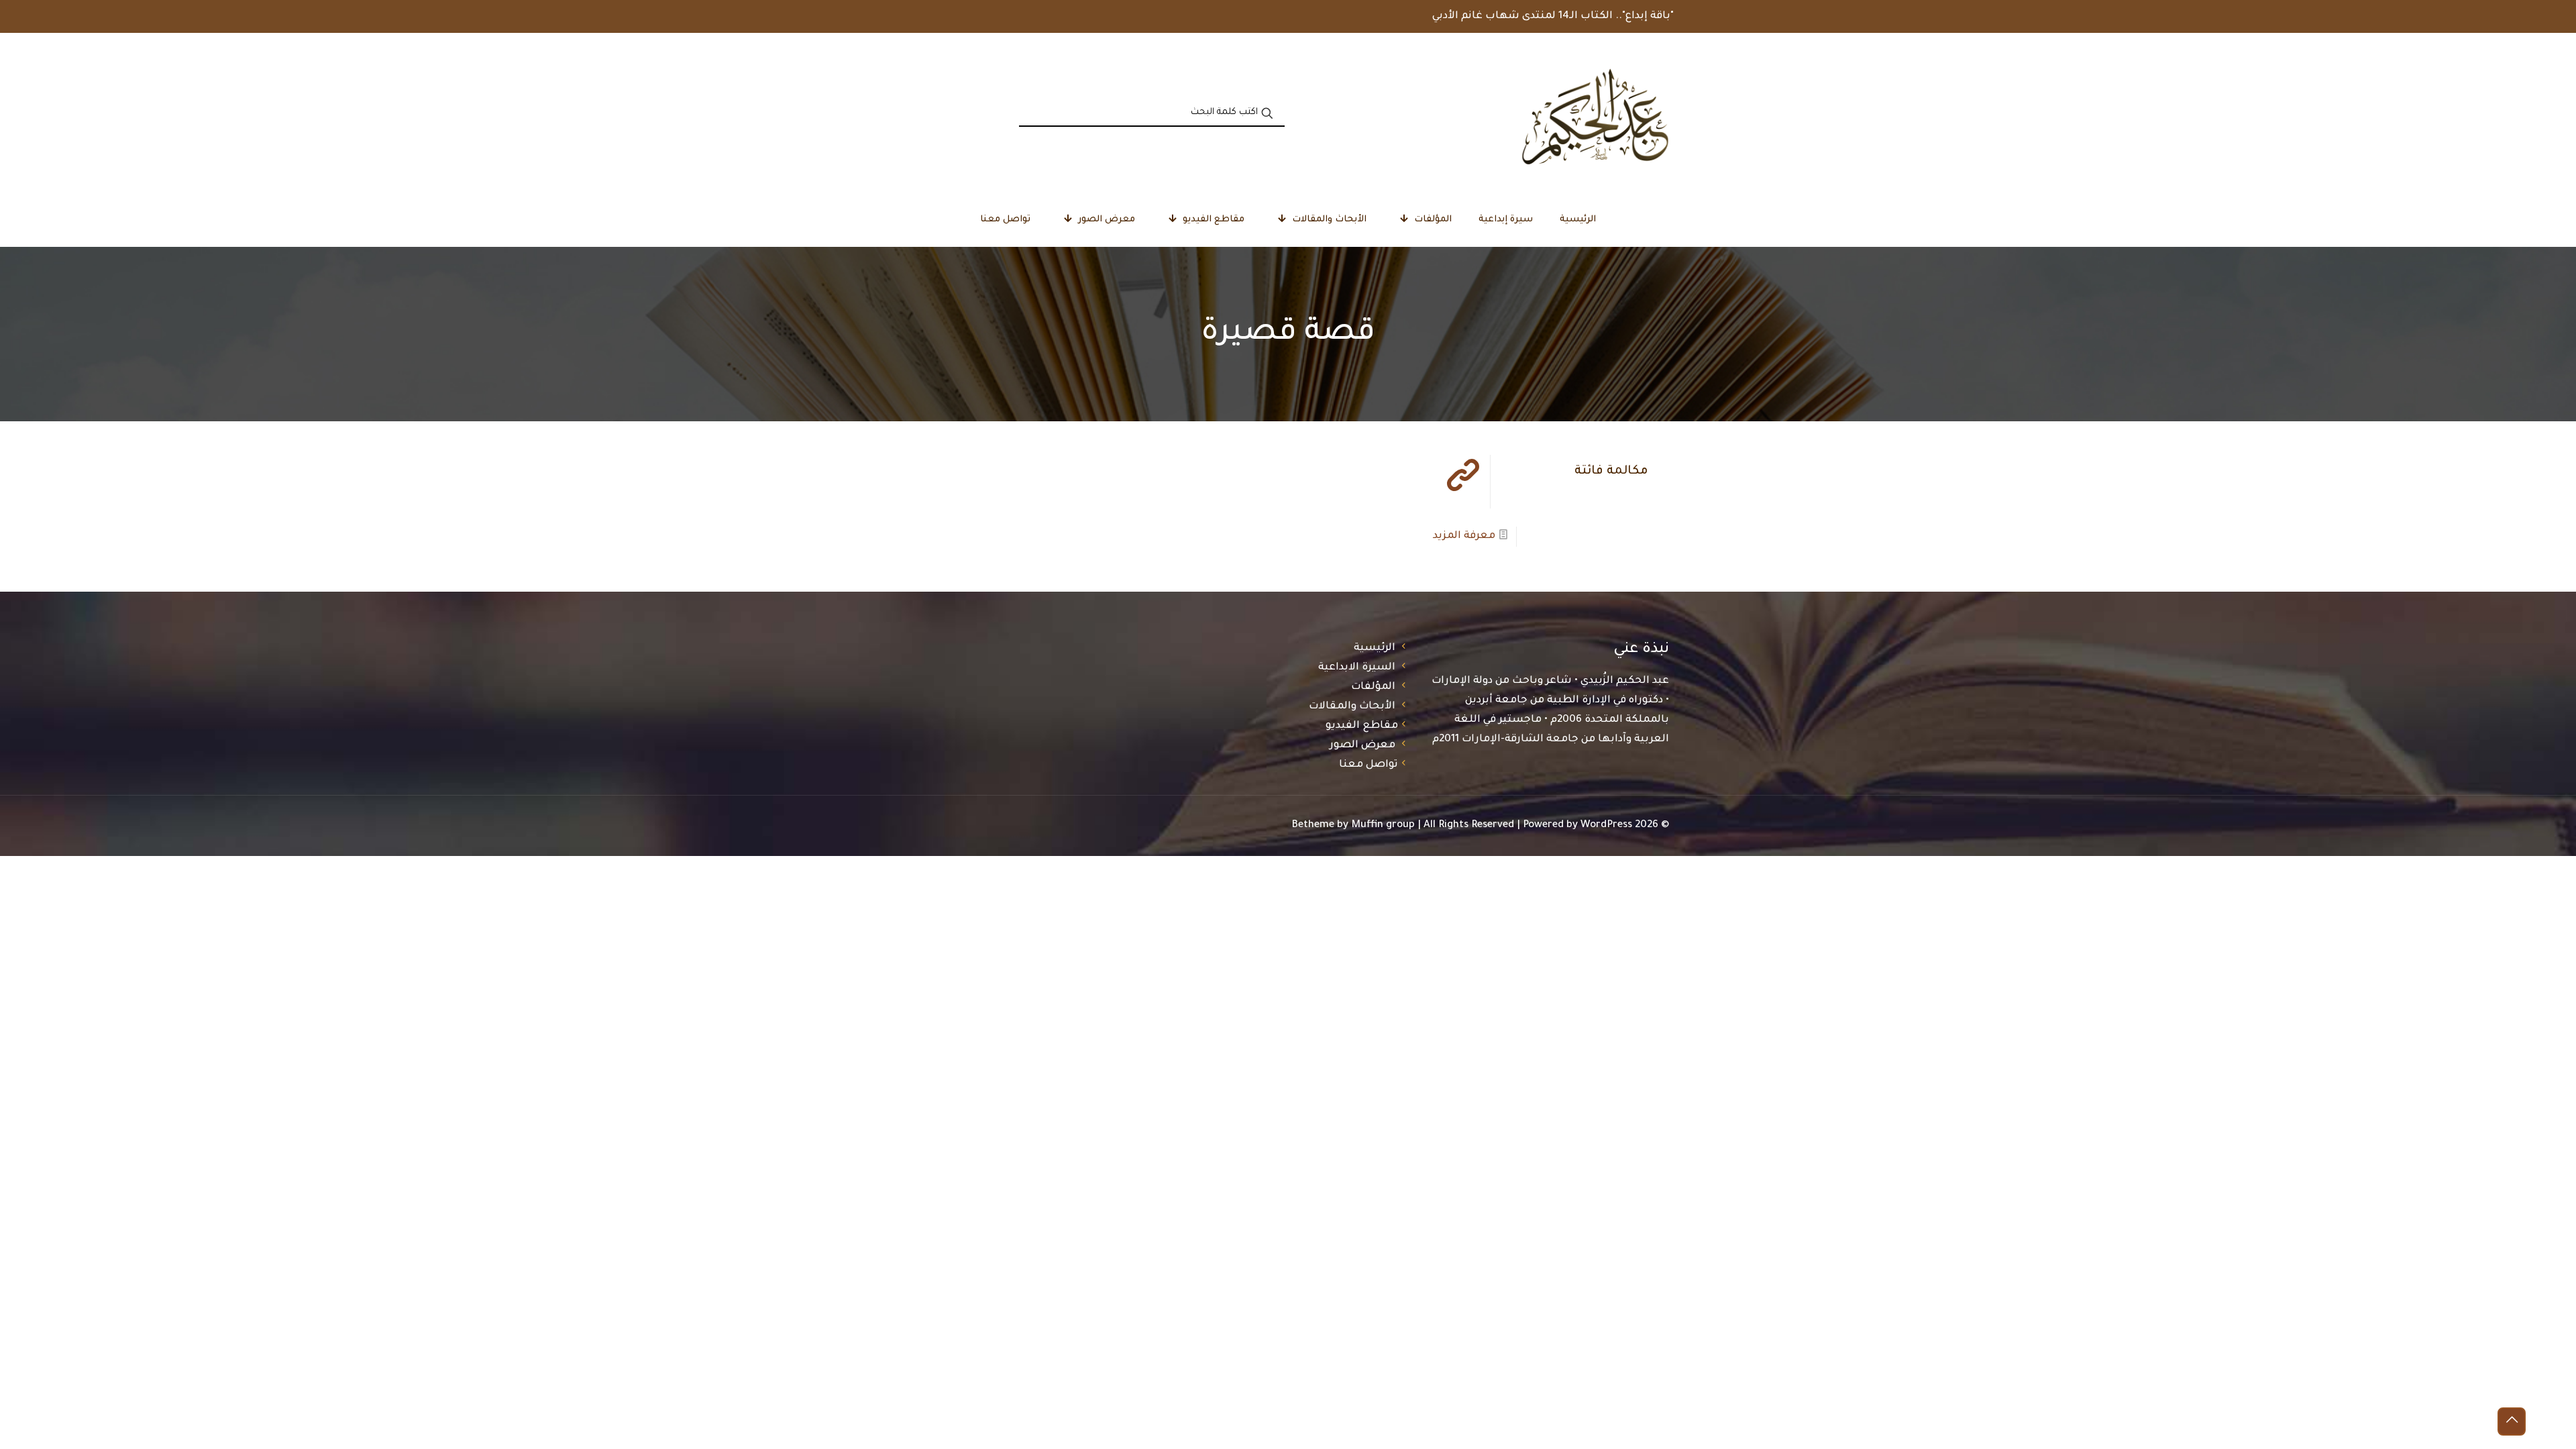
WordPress (1606, 825)
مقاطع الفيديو (1362, 726)
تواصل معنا (1368, 765)
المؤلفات (1373, 687)
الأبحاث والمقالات (1352, 707)
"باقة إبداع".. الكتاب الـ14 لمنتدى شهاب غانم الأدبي (1553, 16)
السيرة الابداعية (1357, 668)
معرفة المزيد (1464, 536)
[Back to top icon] (2512, 1421)
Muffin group (1383, 825)
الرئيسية (1375, 648)
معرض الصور (1362, 746)
